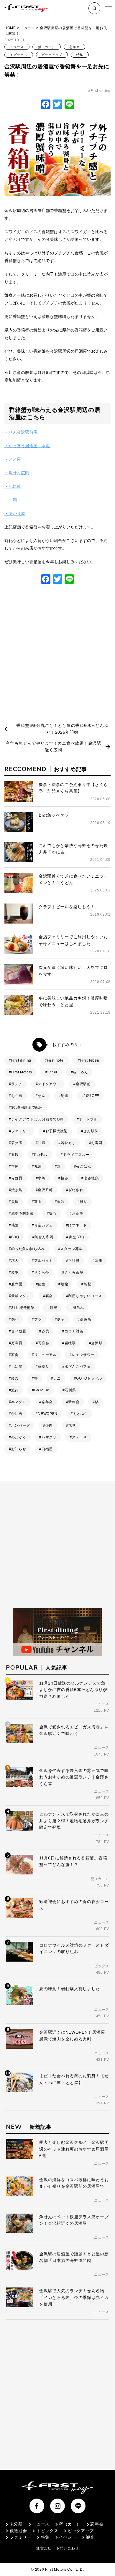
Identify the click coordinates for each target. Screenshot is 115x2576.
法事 (99, 1261)
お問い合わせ (68, 2548)
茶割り (43, 1367)
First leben (90, 1060)
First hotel (56, 1060)
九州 (38, 1166)
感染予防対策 (22, 1214)
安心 (53, 1214)
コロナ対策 (74, 1331)
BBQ (15, 1237)
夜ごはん (84, 1166)
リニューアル (45, 1355)
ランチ (17, 1084)
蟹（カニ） (47, 47)
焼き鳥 (17, 1190)
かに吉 (17, 1414)
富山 (38, 1202)
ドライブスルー (76, 1155)
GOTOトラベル (89, 1378)
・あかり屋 (15, 513)
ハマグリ (49, 1437)
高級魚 (86, 1320)
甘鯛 (41, 1143)
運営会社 (44, 2548)
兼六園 (17, 1284)
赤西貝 (17, 1178)
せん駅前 (91, 1131)
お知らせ (19, 1449)
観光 (54, 1308)
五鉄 (15, 1155)
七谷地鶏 (91, 1178)
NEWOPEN (48, 1414)
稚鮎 (84, 1202)
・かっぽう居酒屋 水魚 (27, 446)
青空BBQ (77, 1237)
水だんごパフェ (78, 1367)
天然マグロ (21, 1296)
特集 (80, 55)
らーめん (80, 1072)
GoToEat (42, 1390)
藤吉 (15, 1378)
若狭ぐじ (68, 1143)
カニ (57, 1378)
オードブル (88, 1119)
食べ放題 (19, 1331)
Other (53, 1072)
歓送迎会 (18, 2531)
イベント (68, 2537)
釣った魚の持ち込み (28, 1249)
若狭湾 (17, 1143)
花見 (72, 1425)
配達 (64, 1096)
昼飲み (78, 1308)
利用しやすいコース (85, 1296)
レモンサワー (83, 1355)
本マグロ (19, 1402)
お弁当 (17, 1096)
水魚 (41, 1178)
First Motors (22, 1072)
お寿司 (97, 1143)
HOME (10, 28)
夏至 (61, 1320)
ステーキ (79, 1437)
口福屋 (47, 1449)
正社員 (74, 1261)
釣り (15, 1320)
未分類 (16, 2524)
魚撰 (15, 1202)
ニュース (28, 28)
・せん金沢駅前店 (21, 432)
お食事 (78, 1214)
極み (64, 1178)
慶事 (15, 1272)
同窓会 (43, 1343)
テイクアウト (49, 1084)
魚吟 (61, 1202)
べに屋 (17, 1367)
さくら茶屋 (74, 1272)
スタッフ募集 (71, 1249)
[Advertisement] (57, 656)
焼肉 (49, 1425)
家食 (15, 1355)
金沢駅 (97, 1343)
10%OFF (91, 1096)
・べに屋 (13, 486)
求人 (15, 1261)
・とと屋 (13, 459)
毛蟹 (15, 1225)
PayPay (41, 1155)
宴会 (49, 1296)
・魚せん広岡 (17, 473)
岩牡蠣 (70, 1343)
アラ (38, 1320)
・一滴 (11, 500)
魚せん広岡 (44, 1237)
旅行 (15, 1390)
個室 (41, 1284)
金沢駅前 (83, 1084)
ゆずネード (78, 1225)
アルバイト (44, 1261)
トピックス (19, 55)
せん (41, 1096)
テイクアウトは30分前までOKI (37, 1119)
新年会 (74, 1402)
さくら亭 (42, 1272)
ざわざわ (76, 1190)
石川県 (70, 1390)
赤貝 (45, 1331)
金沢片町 (45, 1190)
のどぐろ (19, 1437)
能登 (87, 1284)
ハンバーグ (21, 1425)
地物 (64, 1284)
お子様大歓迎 (57, 1131)
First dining (101, 91)
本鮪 (15, 1166)
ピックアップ (52, 55)
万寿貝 (17, 1343)
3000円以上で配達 (27, 1108)
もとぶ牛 (81, 1414)
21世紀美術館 (23, 1308)
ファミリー (21, 1131)
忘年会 (74, 47)
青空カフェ (44, 1225)
